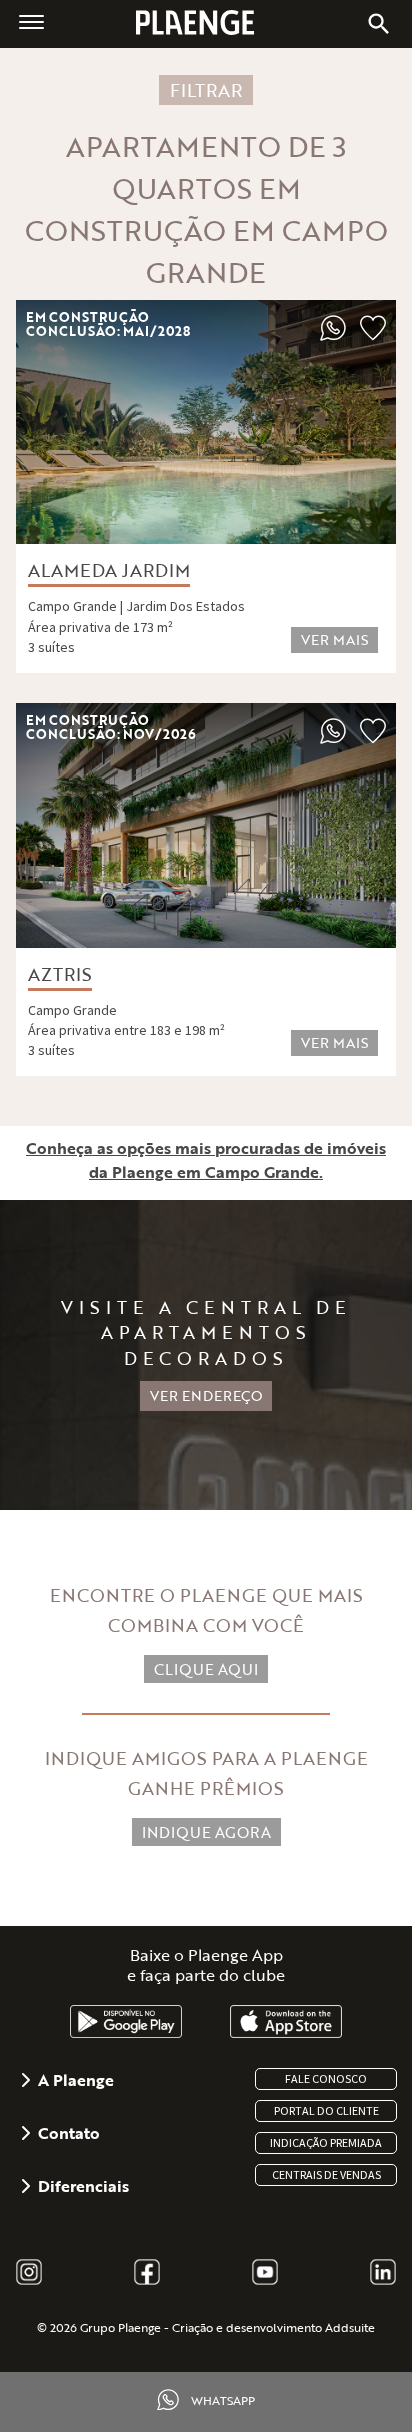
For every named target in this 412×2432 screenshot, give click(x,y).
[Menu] (31, 21)
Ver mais (334, 639)
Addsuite (350, 2327)
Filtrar (206, 90)
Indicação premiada (326, 2143)
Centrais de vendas (326, 2175)
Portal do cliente (326, 2111)
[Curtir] (373, 335)
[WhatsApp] (333, 335)
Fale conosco (326, 2079)
